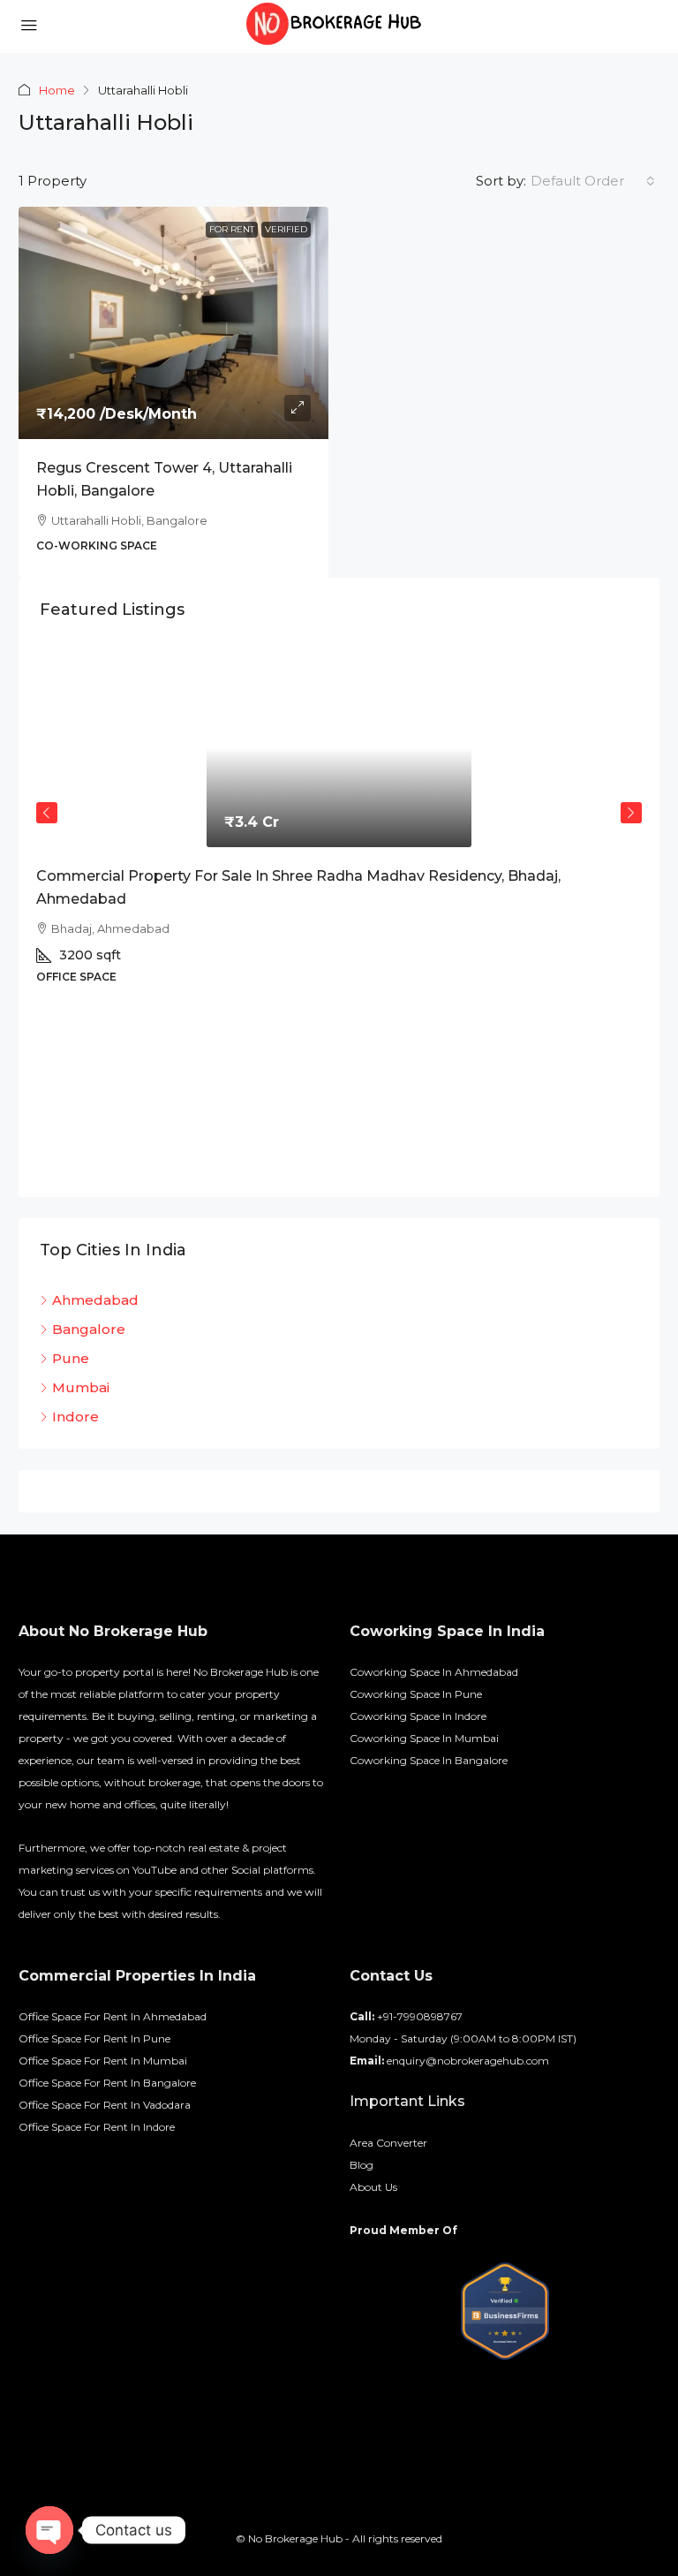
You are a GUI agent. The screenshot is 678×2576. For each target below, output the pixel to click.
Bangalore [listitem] (89, 1329)
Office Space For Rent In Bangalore (107, 2083)
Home (57, 90)
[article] (339, 923)
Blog (362, 2165)
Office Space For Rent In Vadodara (105, 2105)
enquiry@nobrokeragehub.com (468, 2061)
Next (631, 813)
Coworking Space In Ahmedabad (434, 1672)
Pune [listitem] (71, 1358)
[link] (173, 323)
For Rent (232, 229)
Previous (47, 813)
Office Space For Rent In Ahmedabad (113, 2016)
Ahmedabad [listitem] (95, 1300)
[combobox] (593, 181)
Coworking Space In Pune (416, 1694)
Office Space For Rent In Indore (97, 2127)
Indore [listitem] (75, 1417)
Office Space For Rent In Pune (94, 2038)
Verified (286, 229)
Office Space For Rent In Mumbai (103, 2061)
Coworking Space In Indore (418, 1716)
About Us (373, 2187)
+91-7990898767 (420, 2016)
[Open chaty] (49, 2530)
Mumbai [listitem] (81, 1387)
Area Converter (388, 2143)
